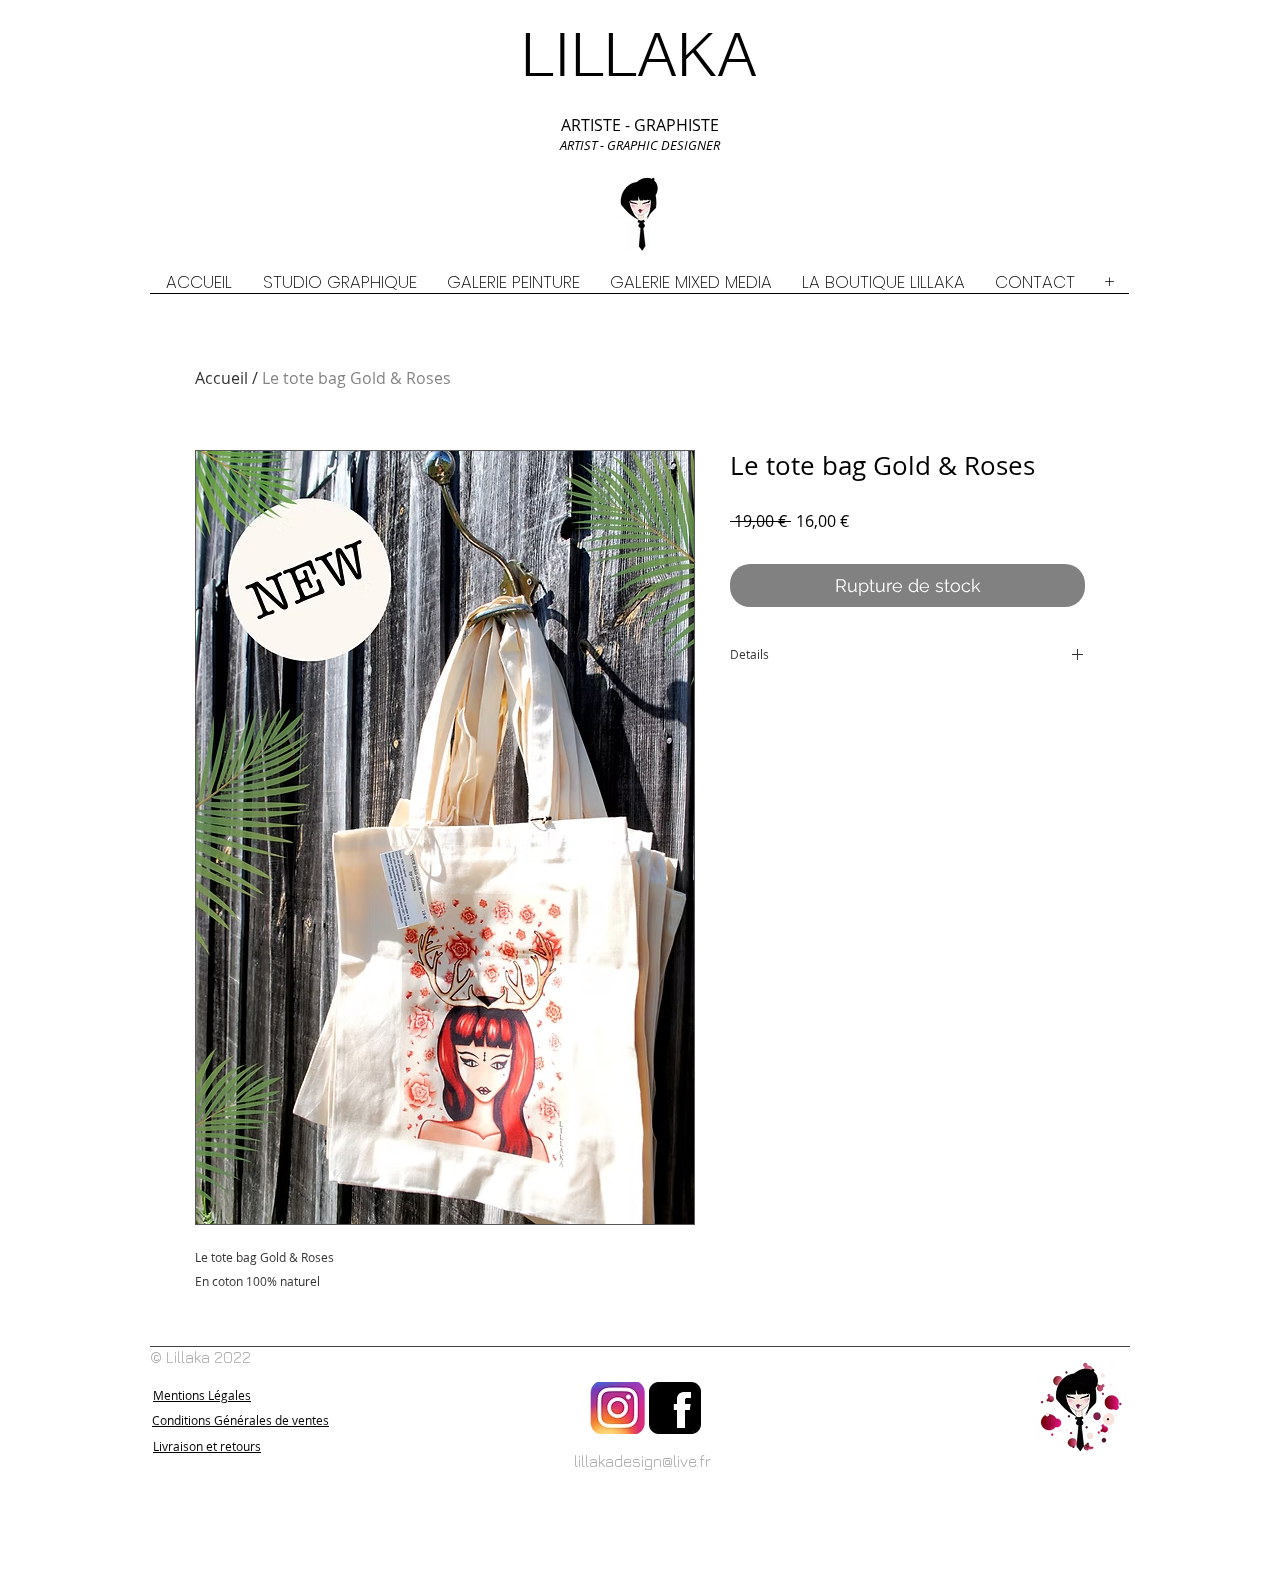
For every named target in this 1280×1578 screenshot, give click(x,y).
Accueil (221, 378)
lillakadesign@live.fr (642, 1461)
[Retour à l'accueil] (1081, 1408)
